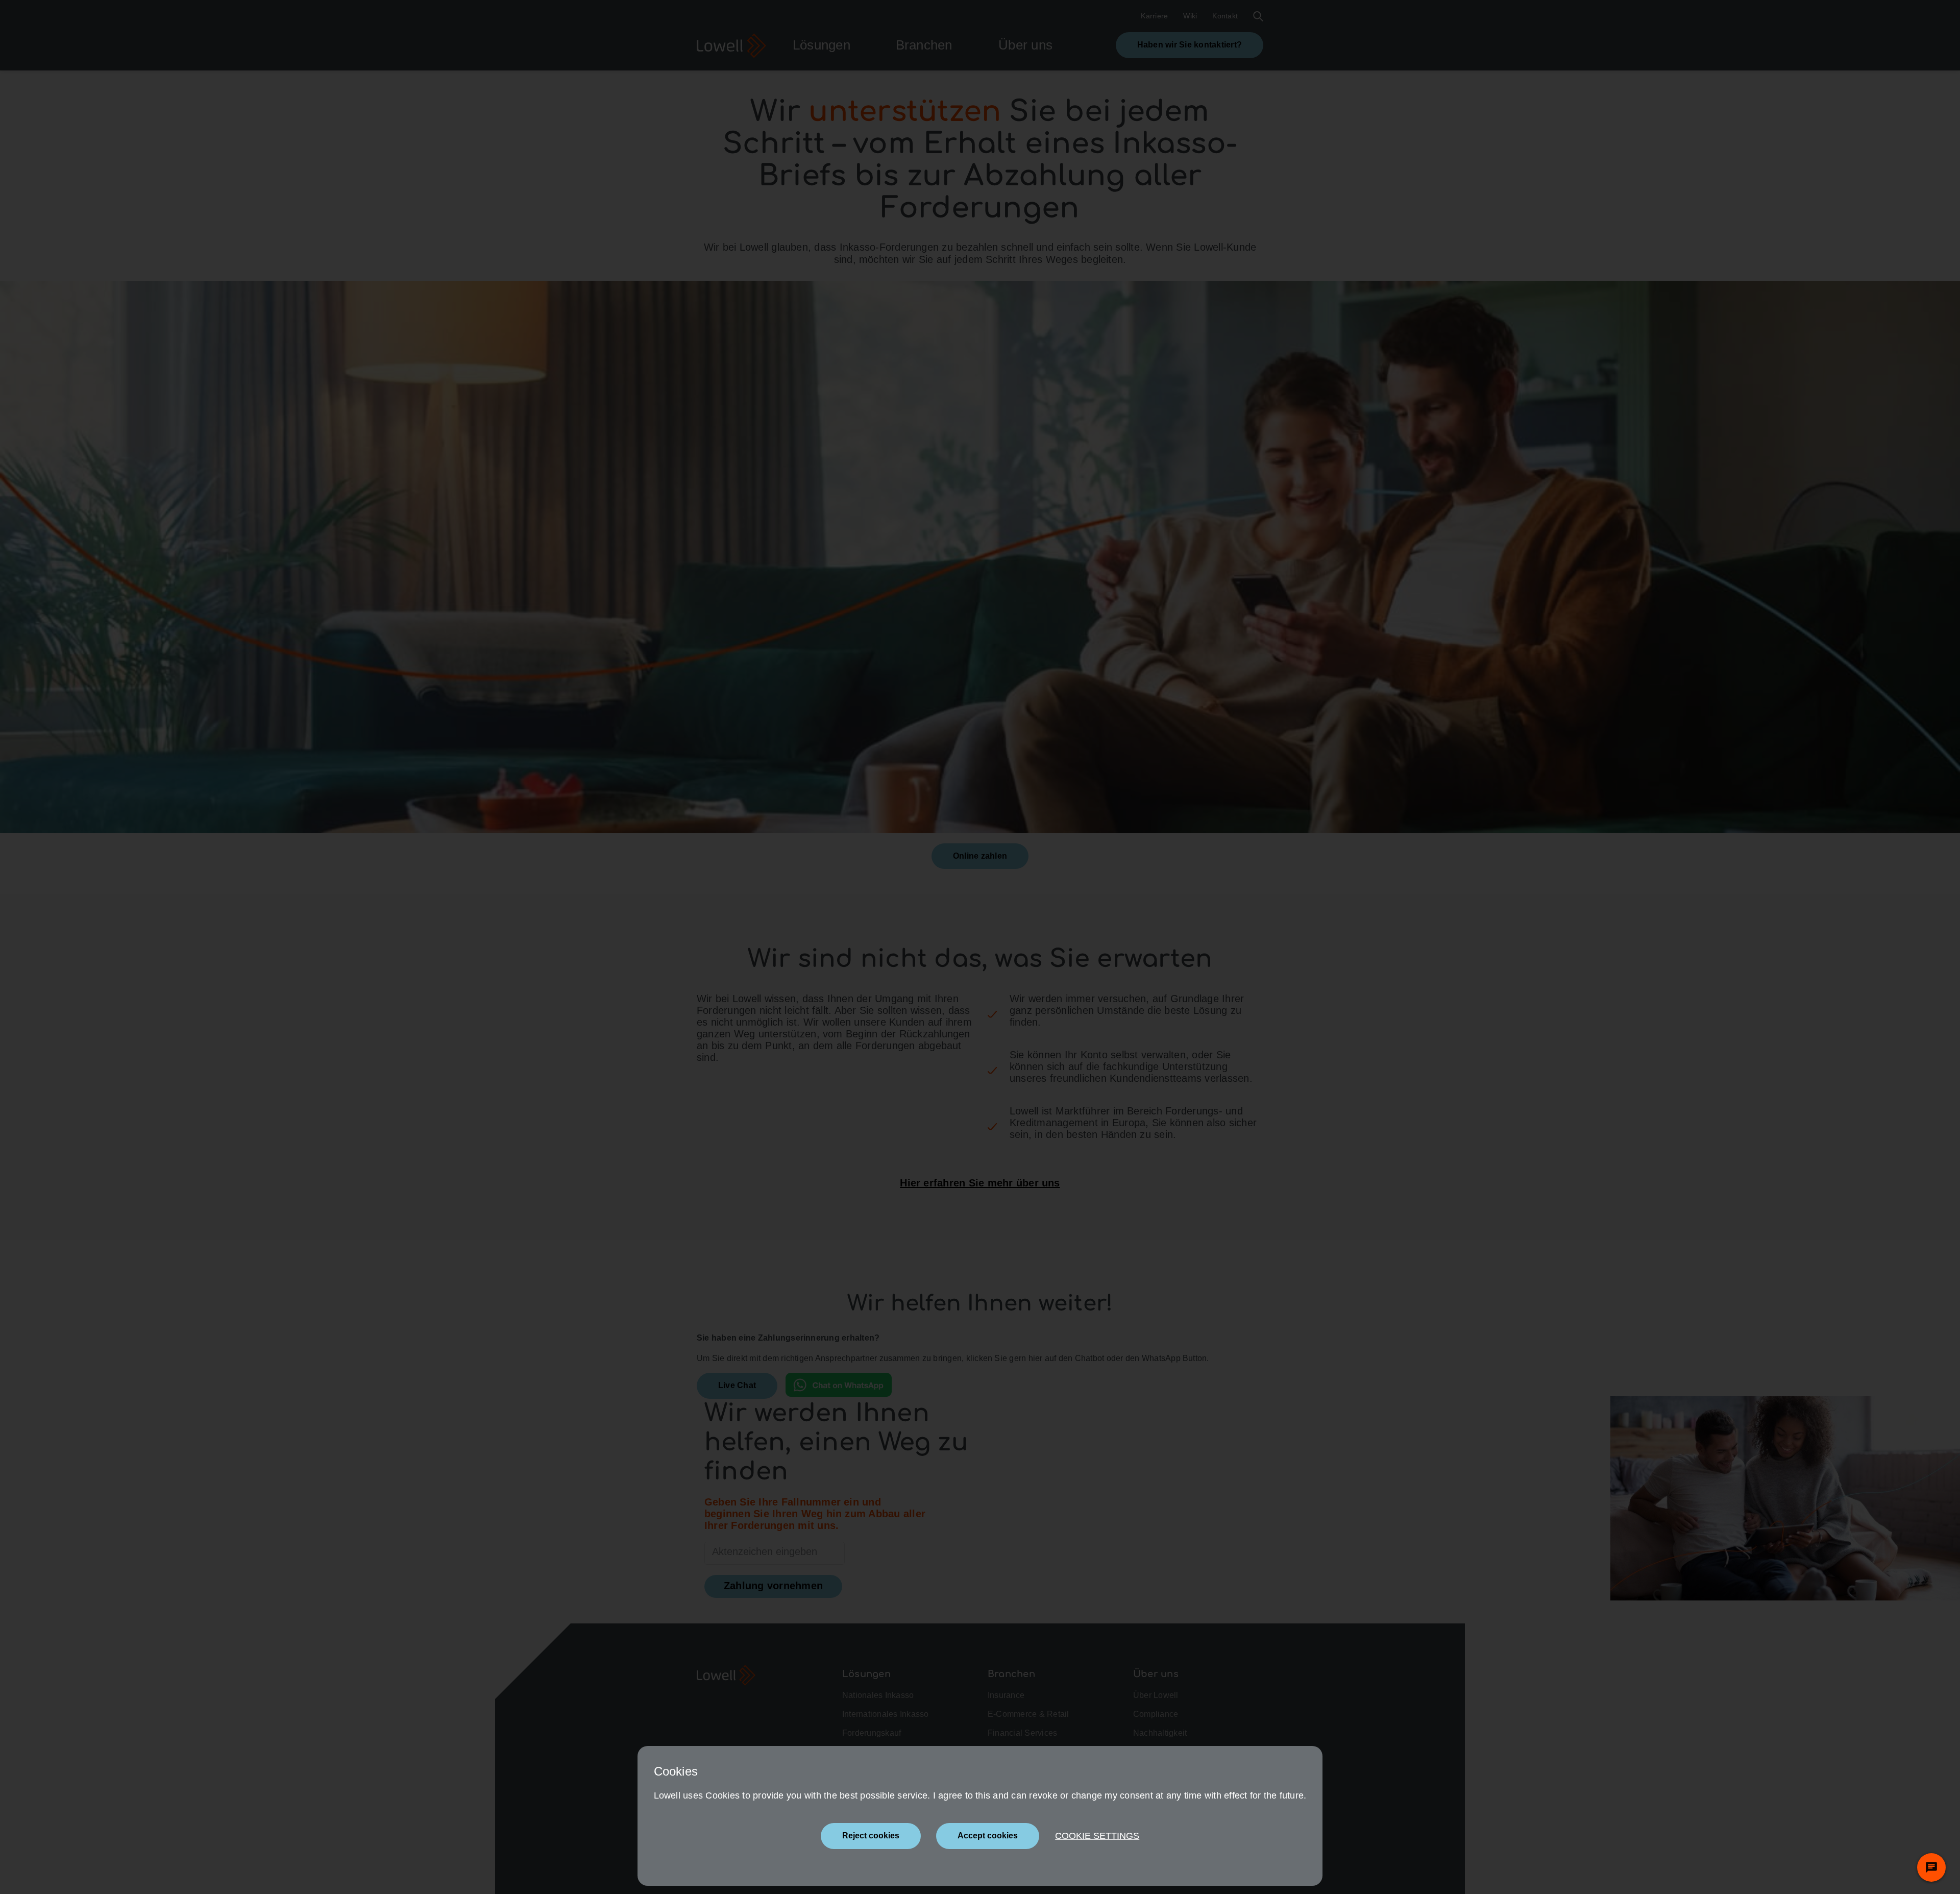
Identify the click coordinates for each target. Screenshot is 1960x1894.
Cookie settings (1097, 1836)
